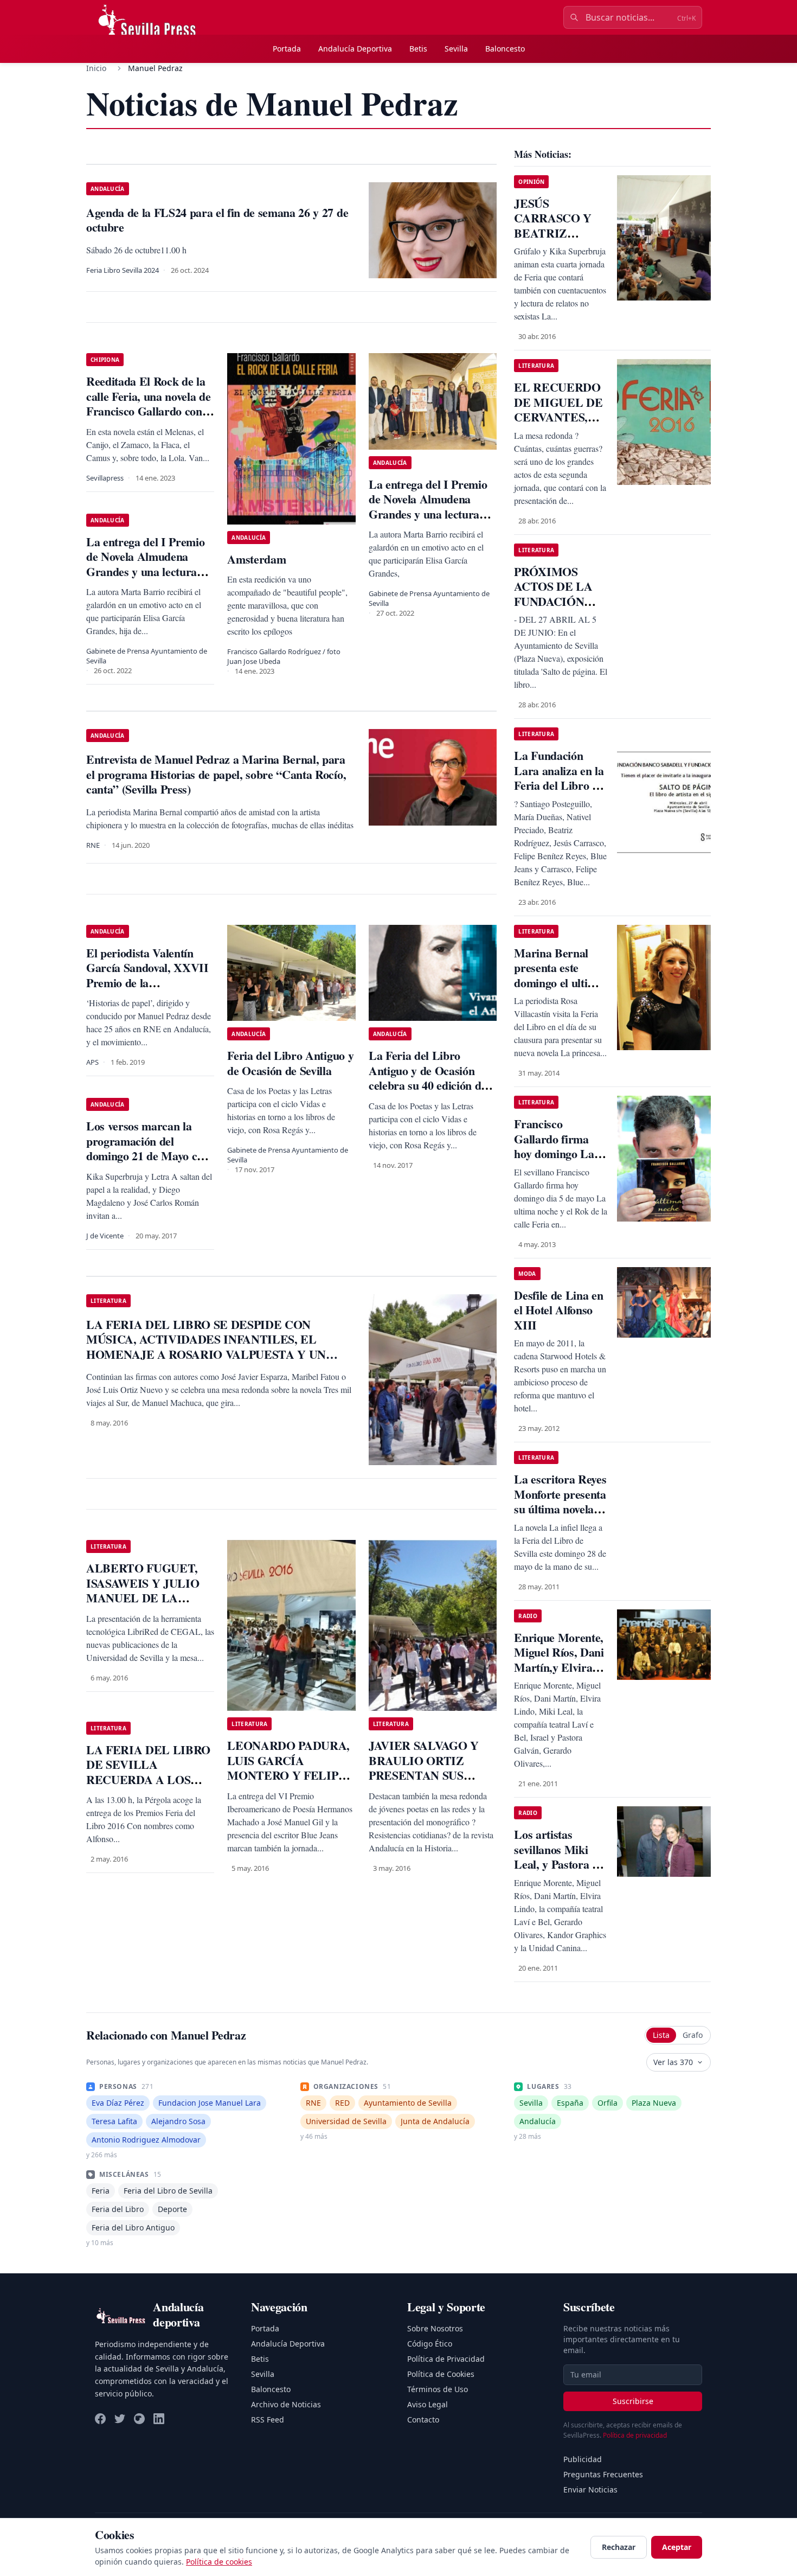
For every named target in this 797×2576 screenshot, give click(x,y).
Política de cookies (219, 2562)
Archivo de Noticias (286, 2404)
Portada (287, 49)
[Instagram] (139, 2419)
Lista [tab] (661, 2035)
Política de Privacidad (446, 2359)
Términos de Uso (438, 2389)
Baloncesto (505, 49)
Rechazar (619, 2547)
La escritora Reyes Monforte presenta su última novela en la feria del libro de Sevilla (561, 1509)
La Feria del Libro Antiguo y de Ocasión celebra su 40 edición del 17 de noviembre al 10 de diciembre (430, 1085)
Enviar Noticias (590, 2489)
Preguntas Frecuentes (603, 2474)
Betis (418, 49)
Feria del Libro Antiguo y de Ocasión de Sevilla (290, 1063)
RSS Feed (268, 2420)
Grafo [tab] (693, 2035)
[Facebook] (100, 2419)
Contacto (423, 2420)
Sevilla (456, 49)
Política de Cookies (441, 2374)
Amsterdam (256, 559)
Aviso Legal (428, 2404)
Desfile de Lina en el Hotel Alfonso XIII (558, 1310)
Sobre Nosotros (435, 2328)
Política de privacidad (635, 2435)
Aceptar (677, 2547)
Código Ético (430, 2344)
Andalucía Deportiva (355, 49)
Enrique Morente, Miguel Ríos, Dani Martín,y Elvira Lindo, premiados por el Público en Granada (559, 1675)
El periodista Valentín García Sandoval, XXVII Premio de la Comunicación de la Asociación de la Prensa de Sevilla (147, 990)
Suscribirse (633, 2401)
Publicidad (583, 2459)
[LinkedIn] (159, 2419)
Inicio (96, 68)
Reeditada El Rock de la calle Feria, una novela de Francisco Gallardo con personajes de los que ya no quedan (148, 411)
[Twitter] (120, 2419)
